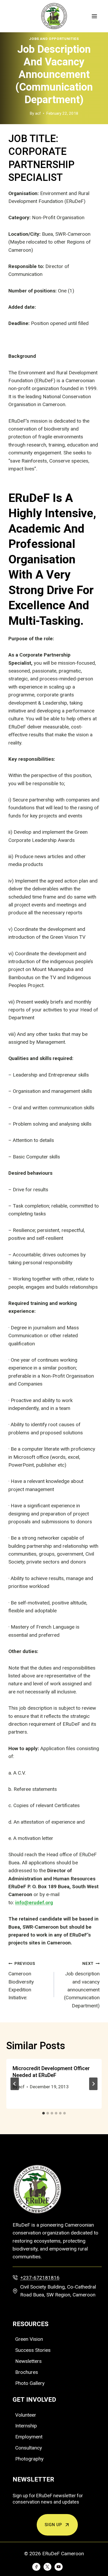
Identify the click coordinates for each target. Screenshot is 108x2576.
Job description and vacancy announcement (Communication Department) (82, 1985)
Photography (29, 2459)
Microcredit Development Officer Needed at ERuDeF (51, 2072)
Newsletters (28, 2361)
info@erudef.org (34, 1903)
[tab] (44, 2113)
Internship (26, 2426)
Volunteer (26, 2415)
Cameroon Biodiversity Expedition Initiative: (22, 1981)
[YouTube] (58, 2567)
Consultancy (29, 2448)
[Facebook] (36, 2567)
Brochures (27, 2372)
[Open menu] (94, 16)
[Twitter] (47, 2567)
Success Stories (33, 2350)
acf (38, 113)
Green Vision (29, 2339)
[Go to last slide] (15, 2084)
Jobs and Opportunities (54, 39)
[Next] (93, 2084)
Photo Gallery (30, 2383)
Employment (29, 2437)
